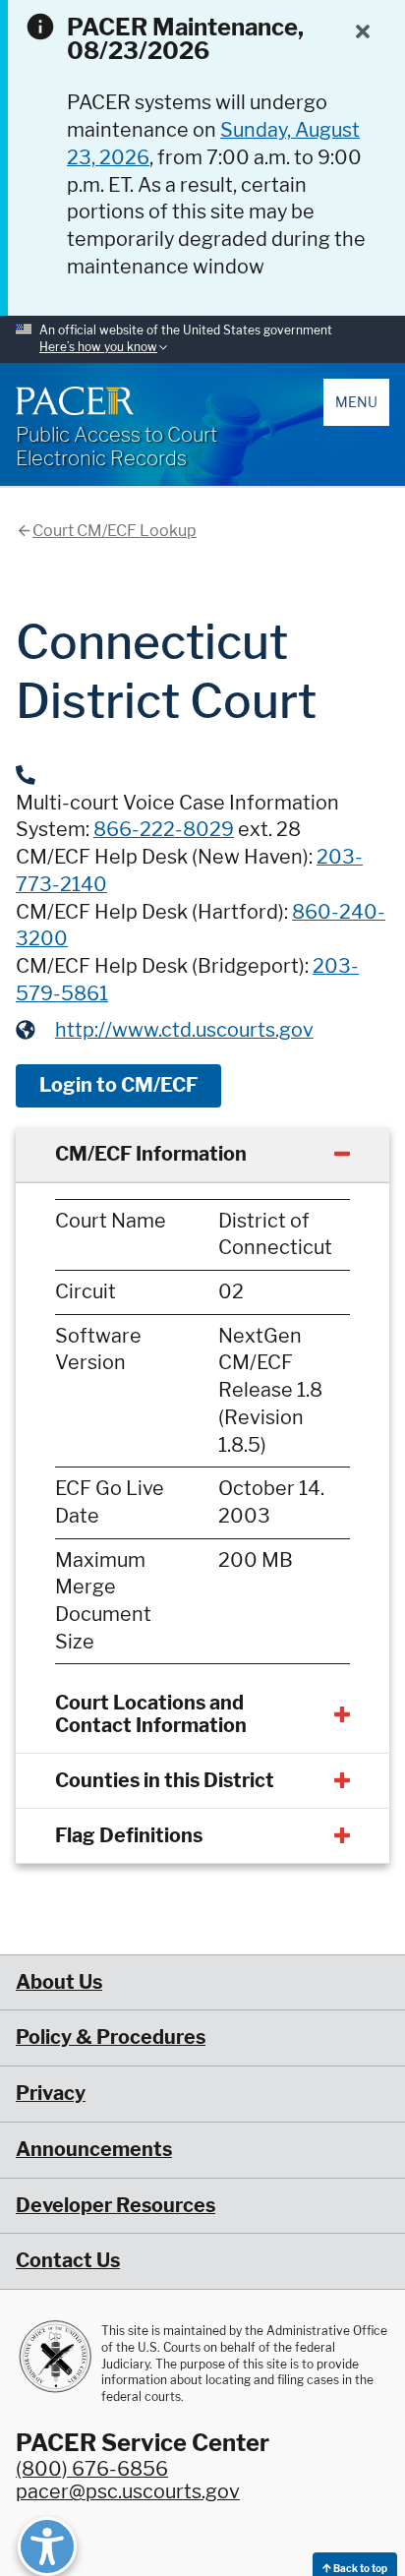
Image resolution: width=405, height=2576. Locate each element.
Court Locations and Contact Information (151, 1714)
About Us (59, 1982)
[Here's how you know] (202, 339)
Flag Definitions (129, 1835)
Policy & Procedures (111, 2037)
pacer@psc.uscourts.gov (128, 2491)
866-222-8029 (164, 829)
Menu (356, 402)
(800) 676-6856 (92, 2469)
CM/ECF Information (151, 1154)
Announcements (94, 2149)
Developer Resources (116, 2205)
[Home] (75, 400)
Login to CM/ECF (118, 1085)
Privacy (51, 2093)
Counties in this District (165, 1780)
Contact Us (68, 2260)
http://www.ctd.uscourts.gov (184, 1030)
